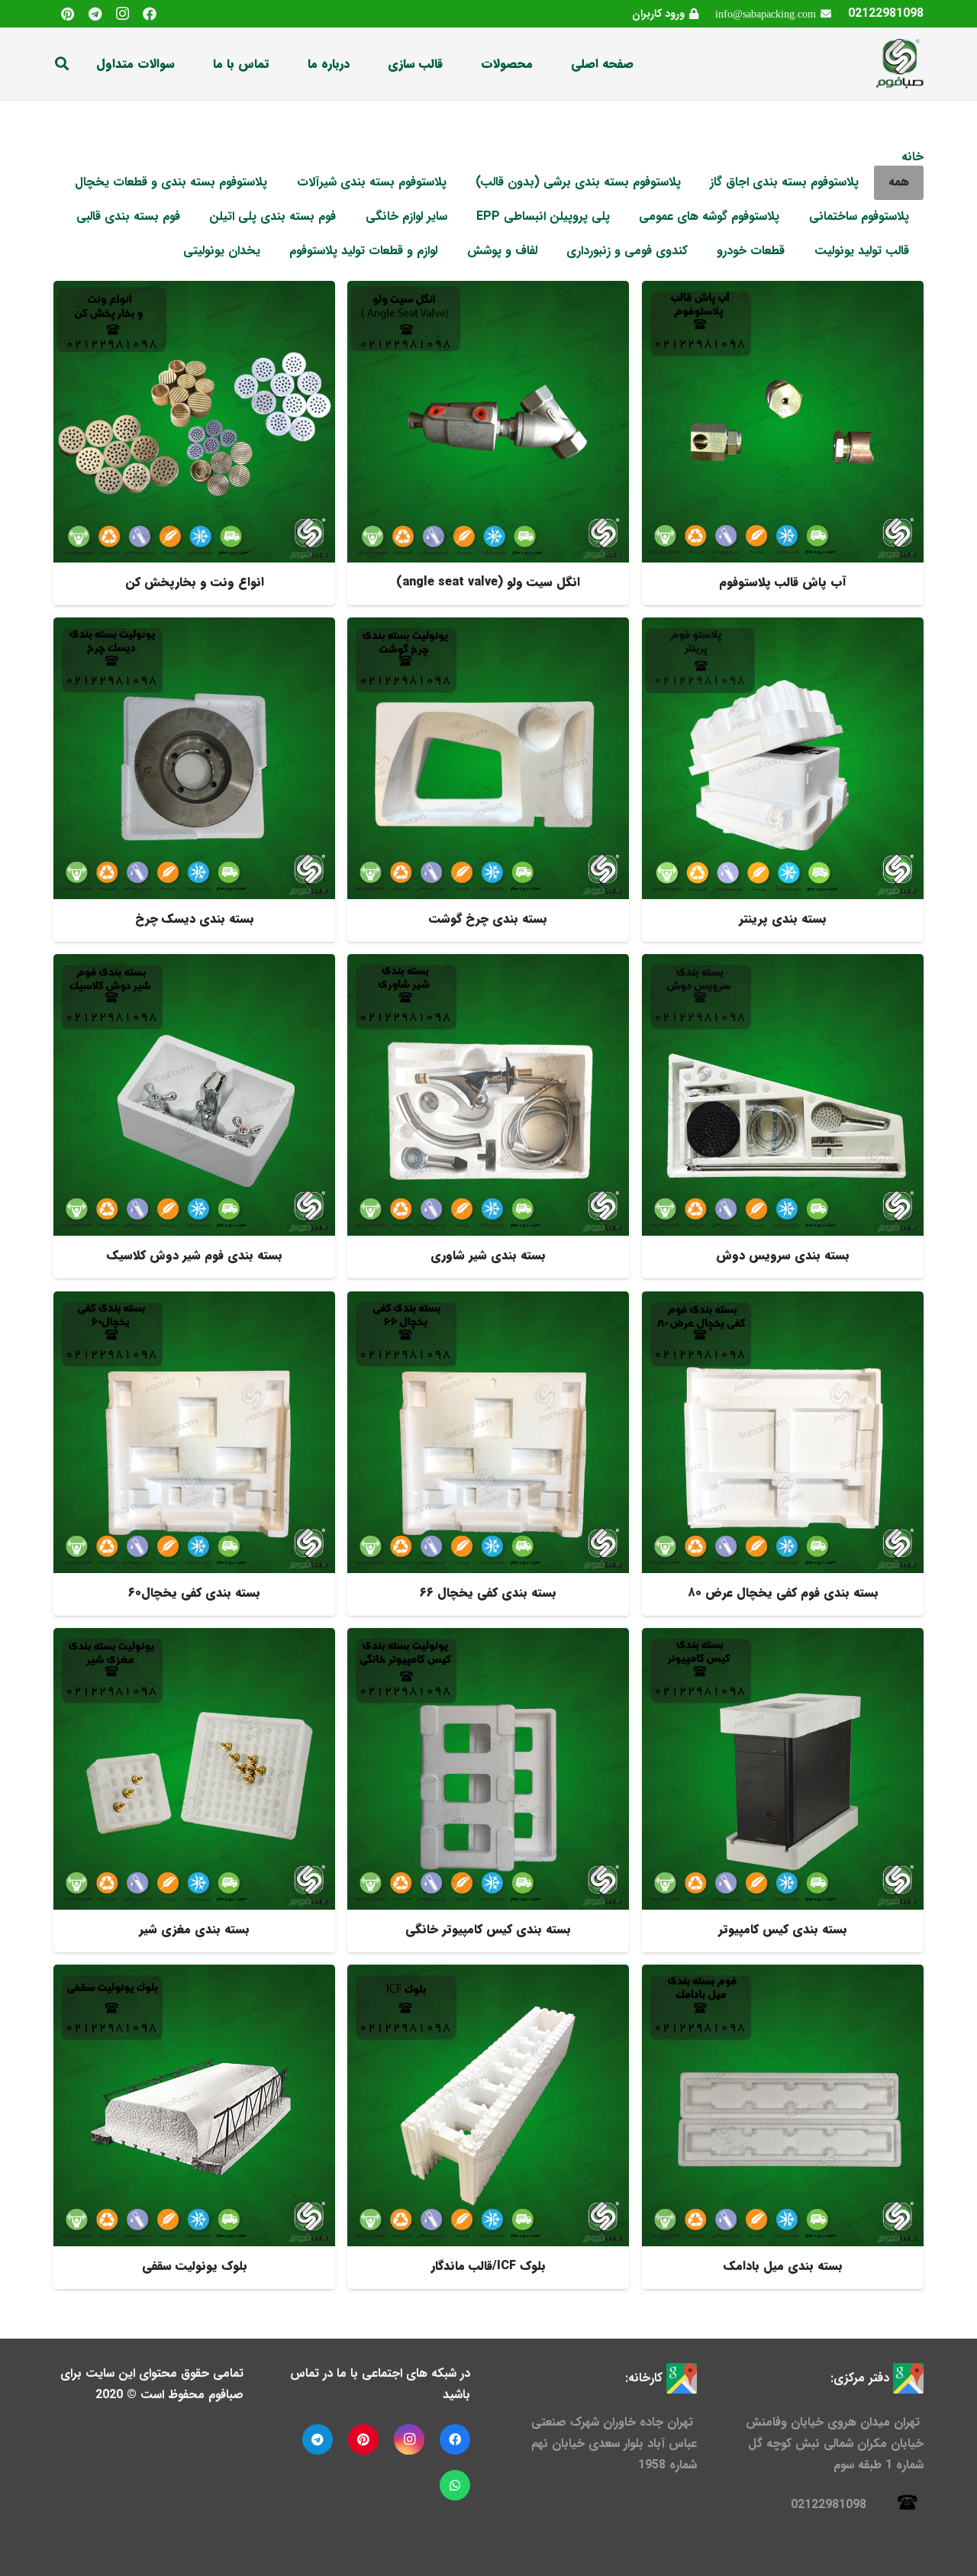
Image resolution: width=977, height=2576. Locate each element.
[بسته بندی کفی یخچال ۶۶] (488, 1454)
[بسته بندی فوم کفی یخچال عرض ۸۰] (783, 1454)
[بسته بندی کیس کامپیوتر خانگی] (488, 1790)
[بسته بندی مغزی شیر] (194, 1790)
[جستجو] (62, 64)
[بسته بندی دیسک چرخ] (194, 780)
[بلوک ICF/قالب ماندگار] (488, 2127)
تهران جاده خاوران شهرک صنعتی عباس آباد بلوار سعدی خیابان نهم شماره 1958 (614, 2444)
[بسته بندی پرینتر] (783, 780)
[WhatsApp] (455, 2485)
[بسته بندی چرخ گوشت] (488, 780)
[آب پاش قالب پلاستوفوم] (783, 443)
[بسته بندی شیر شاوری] (488, 1116)
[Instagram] (122, 14)
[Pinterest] (67, 14)
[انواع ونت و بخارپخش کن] (194, 443)
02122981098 (886, 13)
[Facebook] (150, 14)
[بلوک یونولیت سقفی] (194, 2127)
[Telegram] (95, 14)
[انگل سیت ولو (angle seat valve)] (488, 443)
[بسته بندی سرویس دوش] (783, 1116)
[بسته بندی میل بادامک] (783, 2127)
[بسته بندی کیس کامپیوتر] (783, 1790)
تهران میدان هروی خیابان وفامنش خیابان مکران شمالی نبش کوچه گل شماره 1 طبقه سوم (835, 2444)
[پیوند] (899, 64)
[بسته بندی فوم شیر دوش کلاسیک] (194, 1116)
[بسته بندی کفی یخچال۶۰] (194, 1454)
